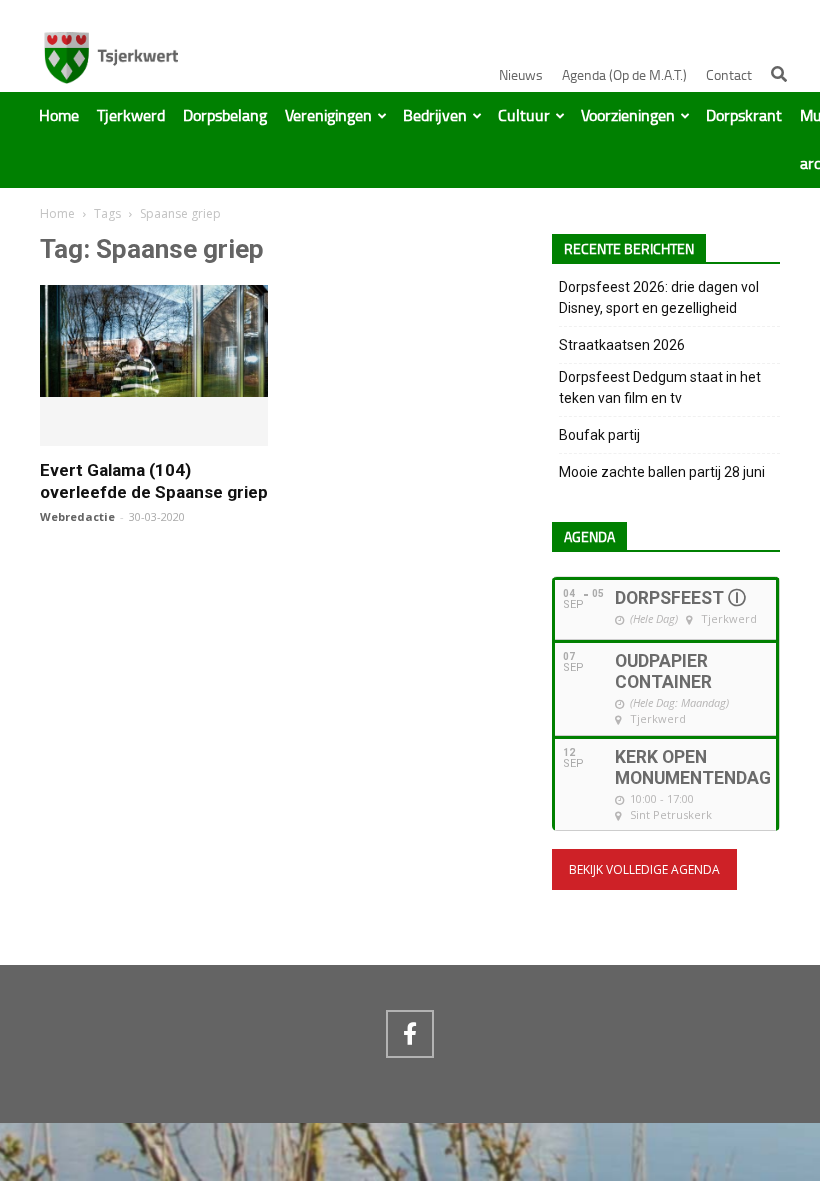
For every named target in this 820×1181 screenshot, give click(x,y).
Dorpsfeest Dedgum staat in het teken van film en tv (660, 387)
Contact (729, 75)
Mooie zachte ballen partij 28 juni (662, 472)
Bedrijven (435, 116)
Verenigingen (328, 116)
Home (59, 116)
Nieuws (521, 75)
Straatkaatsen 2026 (622, 345)
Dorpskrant (744, 116)
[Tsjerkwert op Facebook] (410, 1034)
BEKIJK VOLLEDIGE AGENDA (644, 869)
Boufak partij (599, 435)
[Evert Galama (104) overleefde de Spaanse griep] (154, 388)
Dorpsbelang (225, 116)
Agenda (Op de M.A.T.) (624, 75)
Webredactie (77, 516)
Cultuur (524, 116)
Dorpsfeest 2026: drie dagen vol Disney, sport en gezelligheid (659, 297)
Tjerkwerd (131, 116)
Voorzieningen (628, 116)
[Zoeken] (779, 74)
